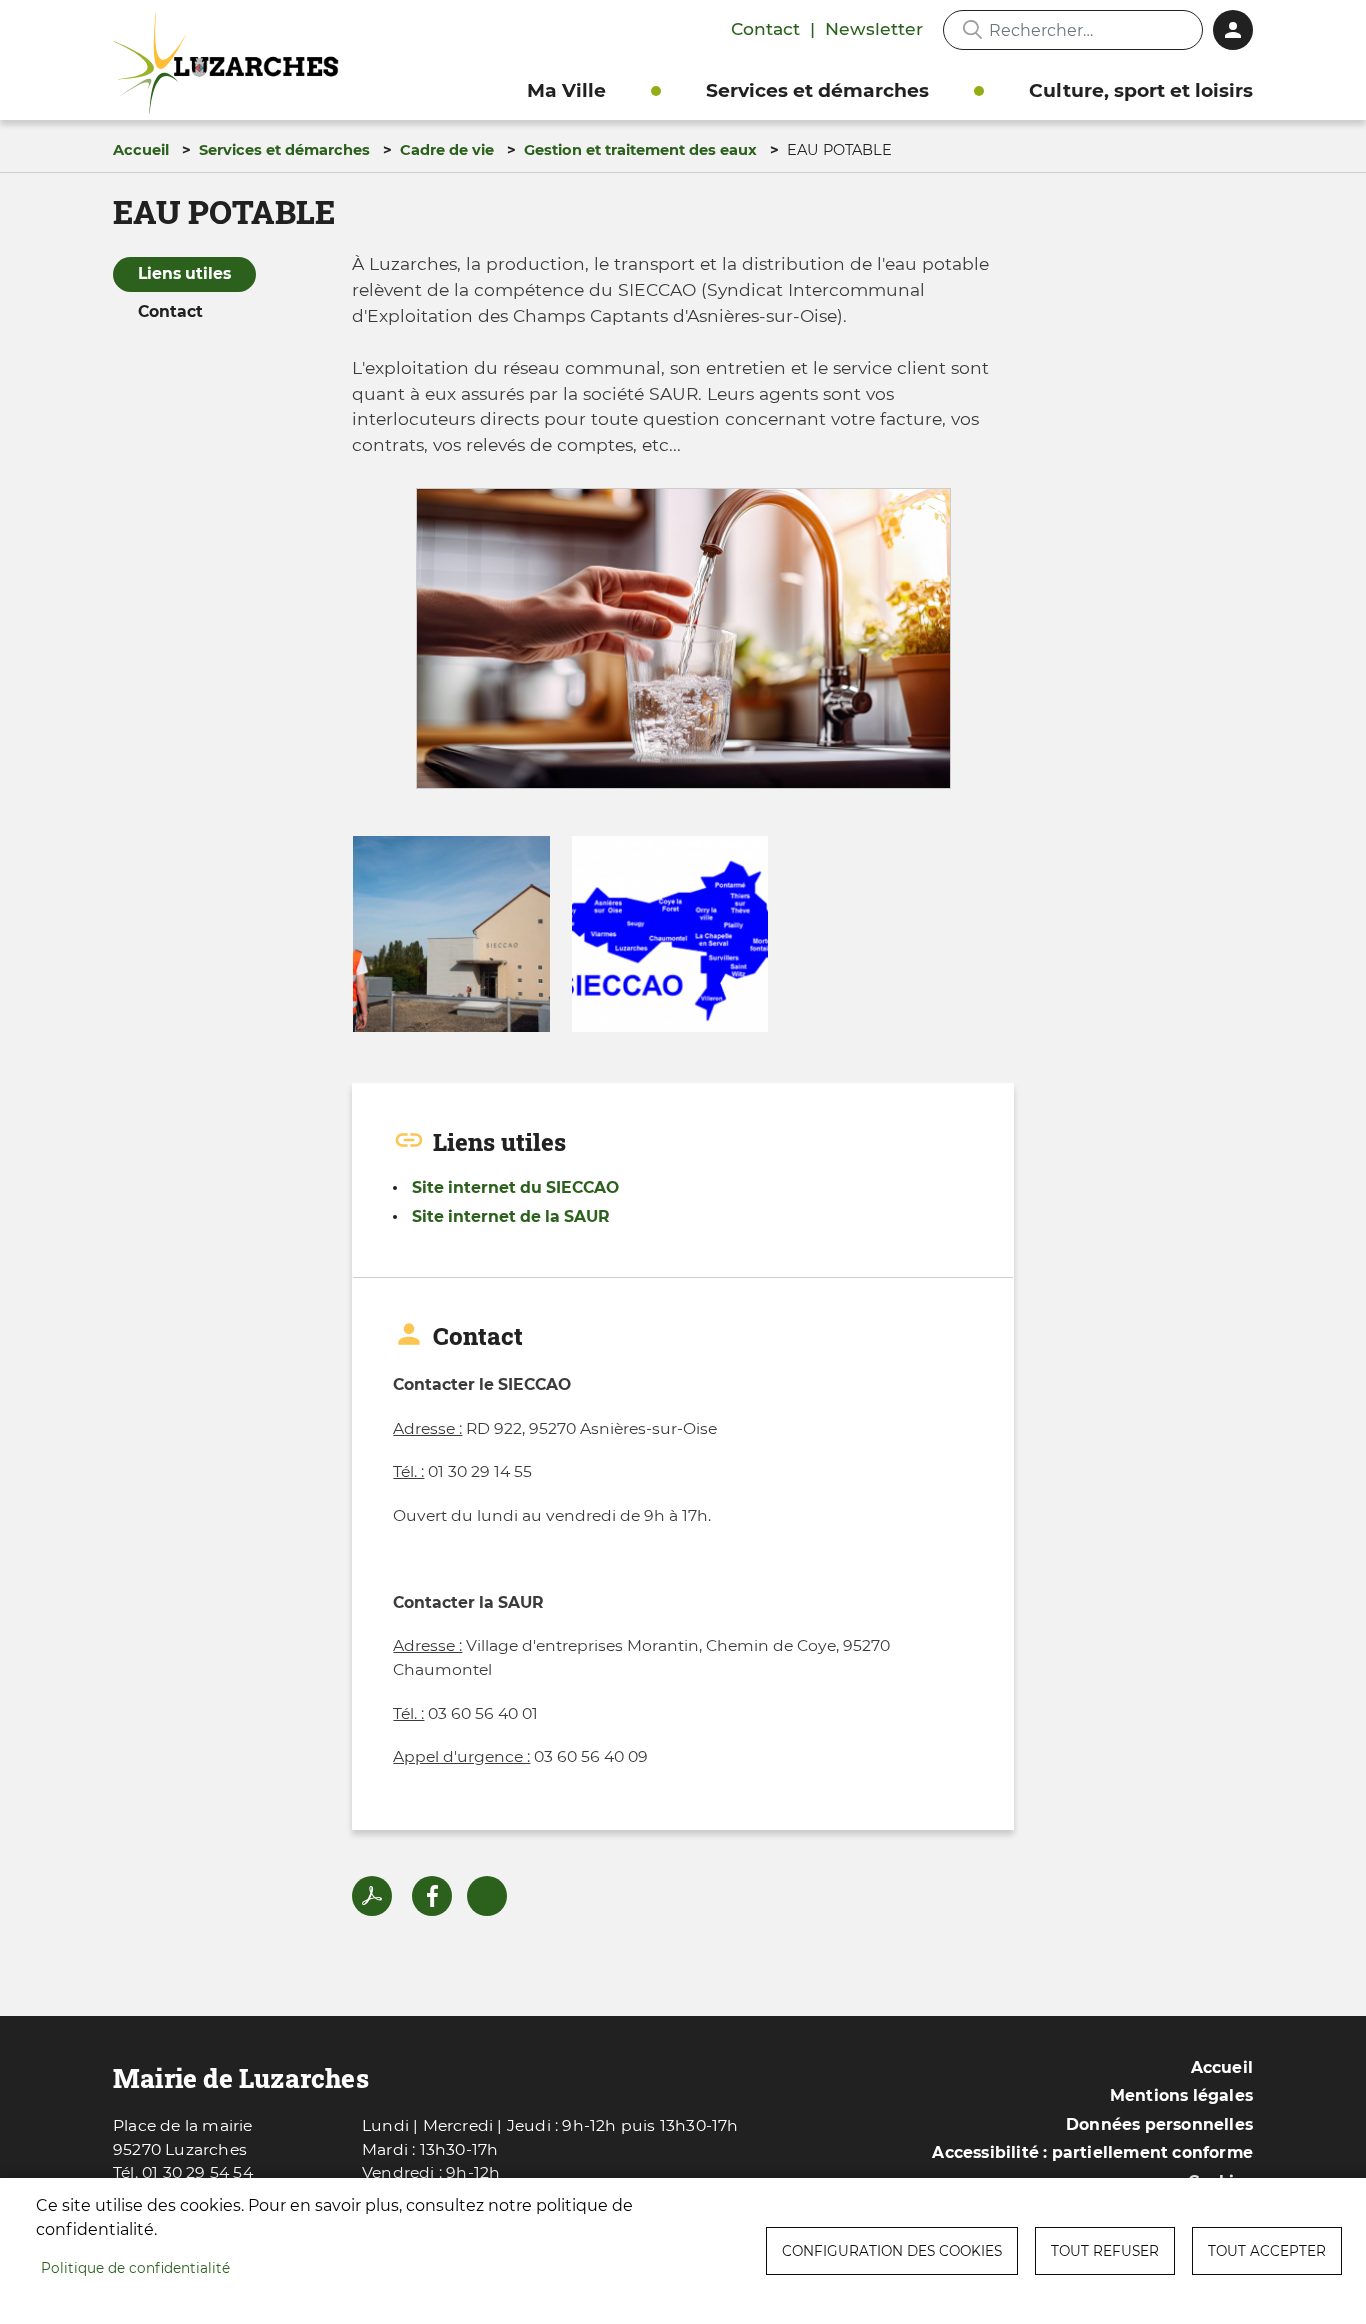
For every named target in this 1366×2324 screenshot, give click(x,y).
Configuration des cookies (892, 2251)
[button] (683, 645)
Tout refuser (1105, 2251)
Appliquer (972, 30)
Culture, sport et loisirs (1141, 90)
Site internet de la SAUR (511, 1216)
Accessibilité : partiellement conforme (1092, 2152)
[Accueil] (230, 63)
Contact (765, 28)
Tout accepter (1267, 2251)
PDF (372, 1896)
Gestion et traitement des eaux (640, 150)
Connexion (1233, 30)
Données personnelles (1159, 2124)
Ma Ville (566, 90)
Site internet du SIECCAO (515, 1187)
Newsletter (874, 28)
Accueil (141, 150)
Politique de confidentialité (135, 2268)
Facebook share (432, 1896)
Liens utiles (184, 273)
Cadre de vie (447, 150)
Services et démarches (817, 90)
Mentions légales (1181, 2095)
